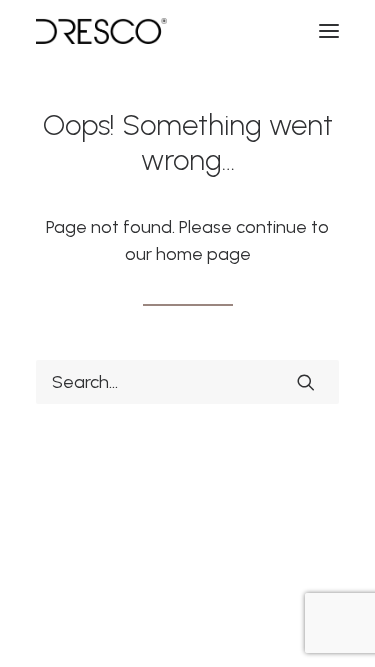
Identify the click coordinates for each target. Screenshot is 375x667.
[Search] (187, 382)
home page (203, 254)
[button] (329, 31)
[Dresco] (101, 31)
